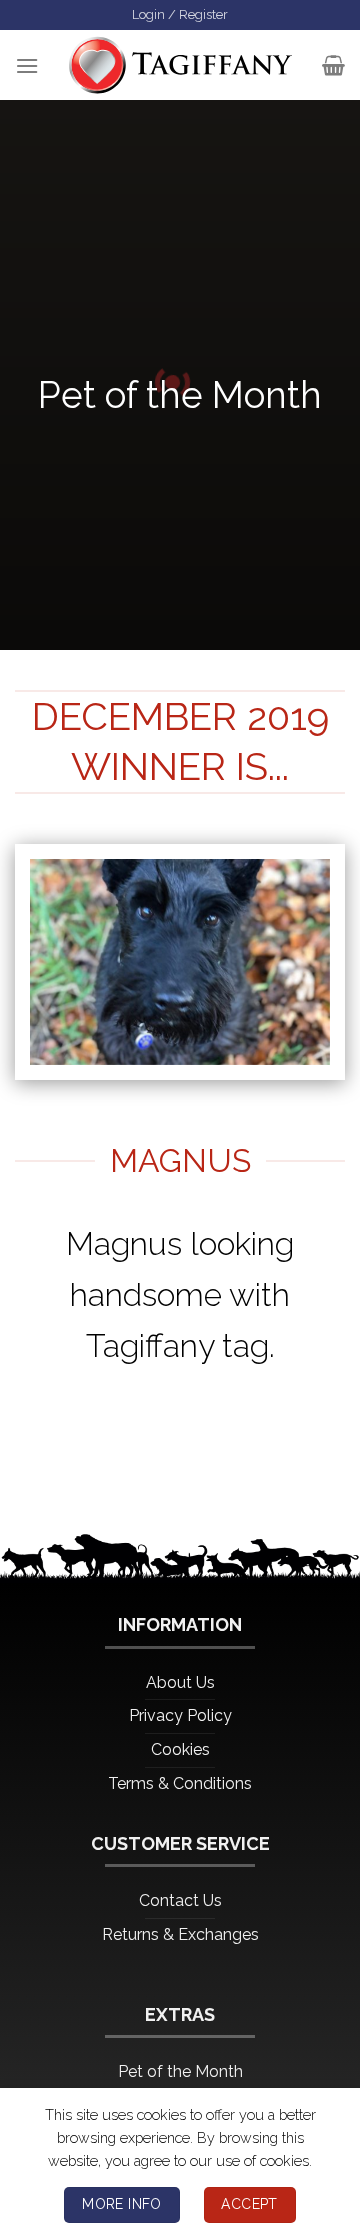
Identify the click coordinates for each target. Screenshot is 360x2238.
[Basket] (333, 65)
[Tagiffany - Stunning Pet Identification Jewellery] (180, 65)
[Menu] (27, 65)
